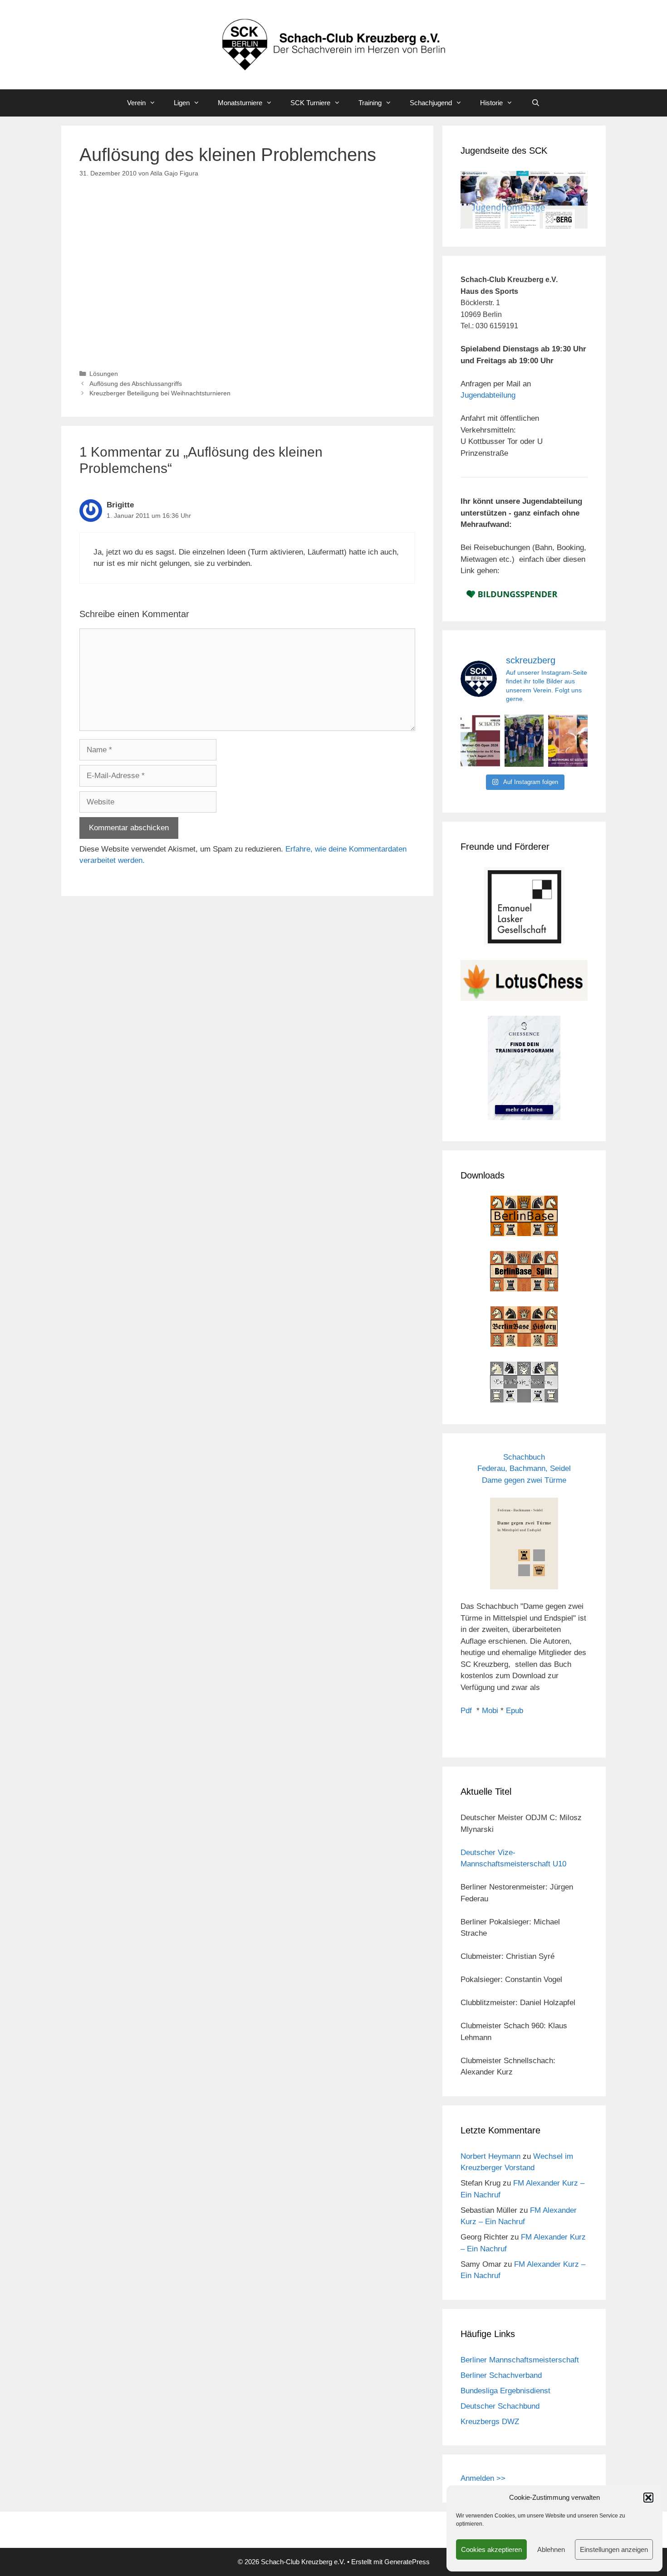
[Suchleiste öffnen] (535, 103)
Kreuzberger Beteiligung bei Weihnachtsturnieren (160, 393)
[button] (648, 2498)
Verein (136, 103)
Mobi (490, 1711)
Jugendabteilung (488, 395)
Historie (491, 103)
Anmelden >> (483, 2478)
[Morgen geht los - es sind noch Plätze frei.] (480, 741)
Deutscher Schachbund (500, 2406)
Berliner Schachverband (501, 2375)
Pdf (466, 1711)
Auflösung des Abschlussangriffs (136, 384)
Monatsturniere (240, 103)
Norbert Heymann (490, 2156)
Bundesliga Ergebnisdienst (505, 2391)
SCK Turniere (310, 103)
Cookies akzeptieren (491, 2549)
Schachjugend (431, 103)
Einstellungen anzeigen (614, 2549)
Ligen (182, 103)
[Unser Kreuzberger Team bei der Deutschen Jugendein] (524, 741)
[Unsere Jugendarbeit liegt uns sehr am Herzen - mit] (568, 741)
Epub (515, 1711)
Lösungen (104, 374)
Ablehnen (551, 2549)
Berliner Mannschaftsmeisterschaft (520, 2360)
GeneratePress (407, 2562)
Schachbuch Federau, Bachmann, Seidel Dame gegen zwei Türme (524, 1469)
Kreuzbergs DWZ (490, 2422)
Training (370, 103)
